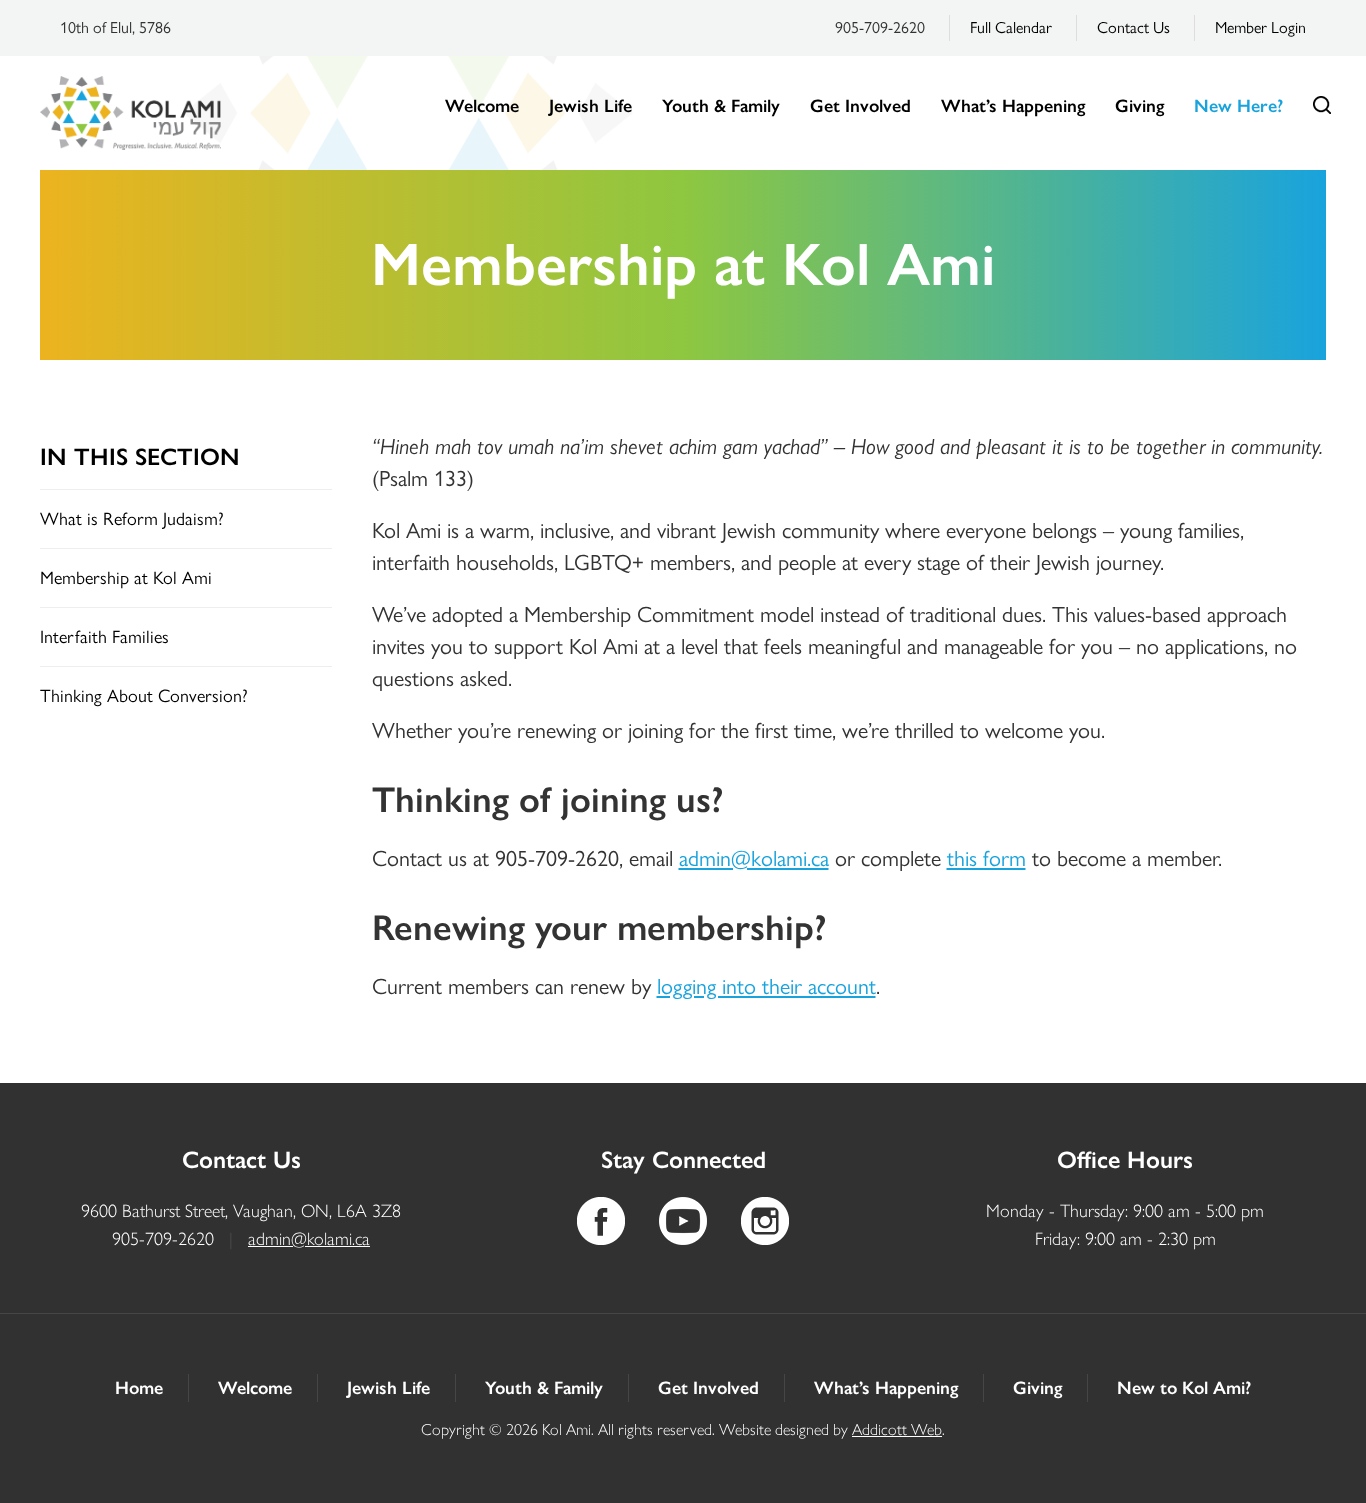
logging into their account (766, 986)
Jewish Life (590, 106)
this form (986, 858)
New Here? (1238, 106)
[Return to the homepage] (130, 113)
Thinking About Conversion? (144, 696)
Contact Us (1133, 27)
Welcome (482, 106)
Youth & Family (721, 106)
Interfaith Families (104, 637)
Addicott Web (897, 1429)
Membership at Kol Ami (126, 578)
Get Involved (860, 106)
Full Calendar (1011, 27)
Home (139, 1388)
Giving (1139, 106)
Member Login (1260, 27)
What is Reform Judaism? (132, 519)
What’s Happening (1013, 106)
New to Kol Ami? (1184, 1388)
